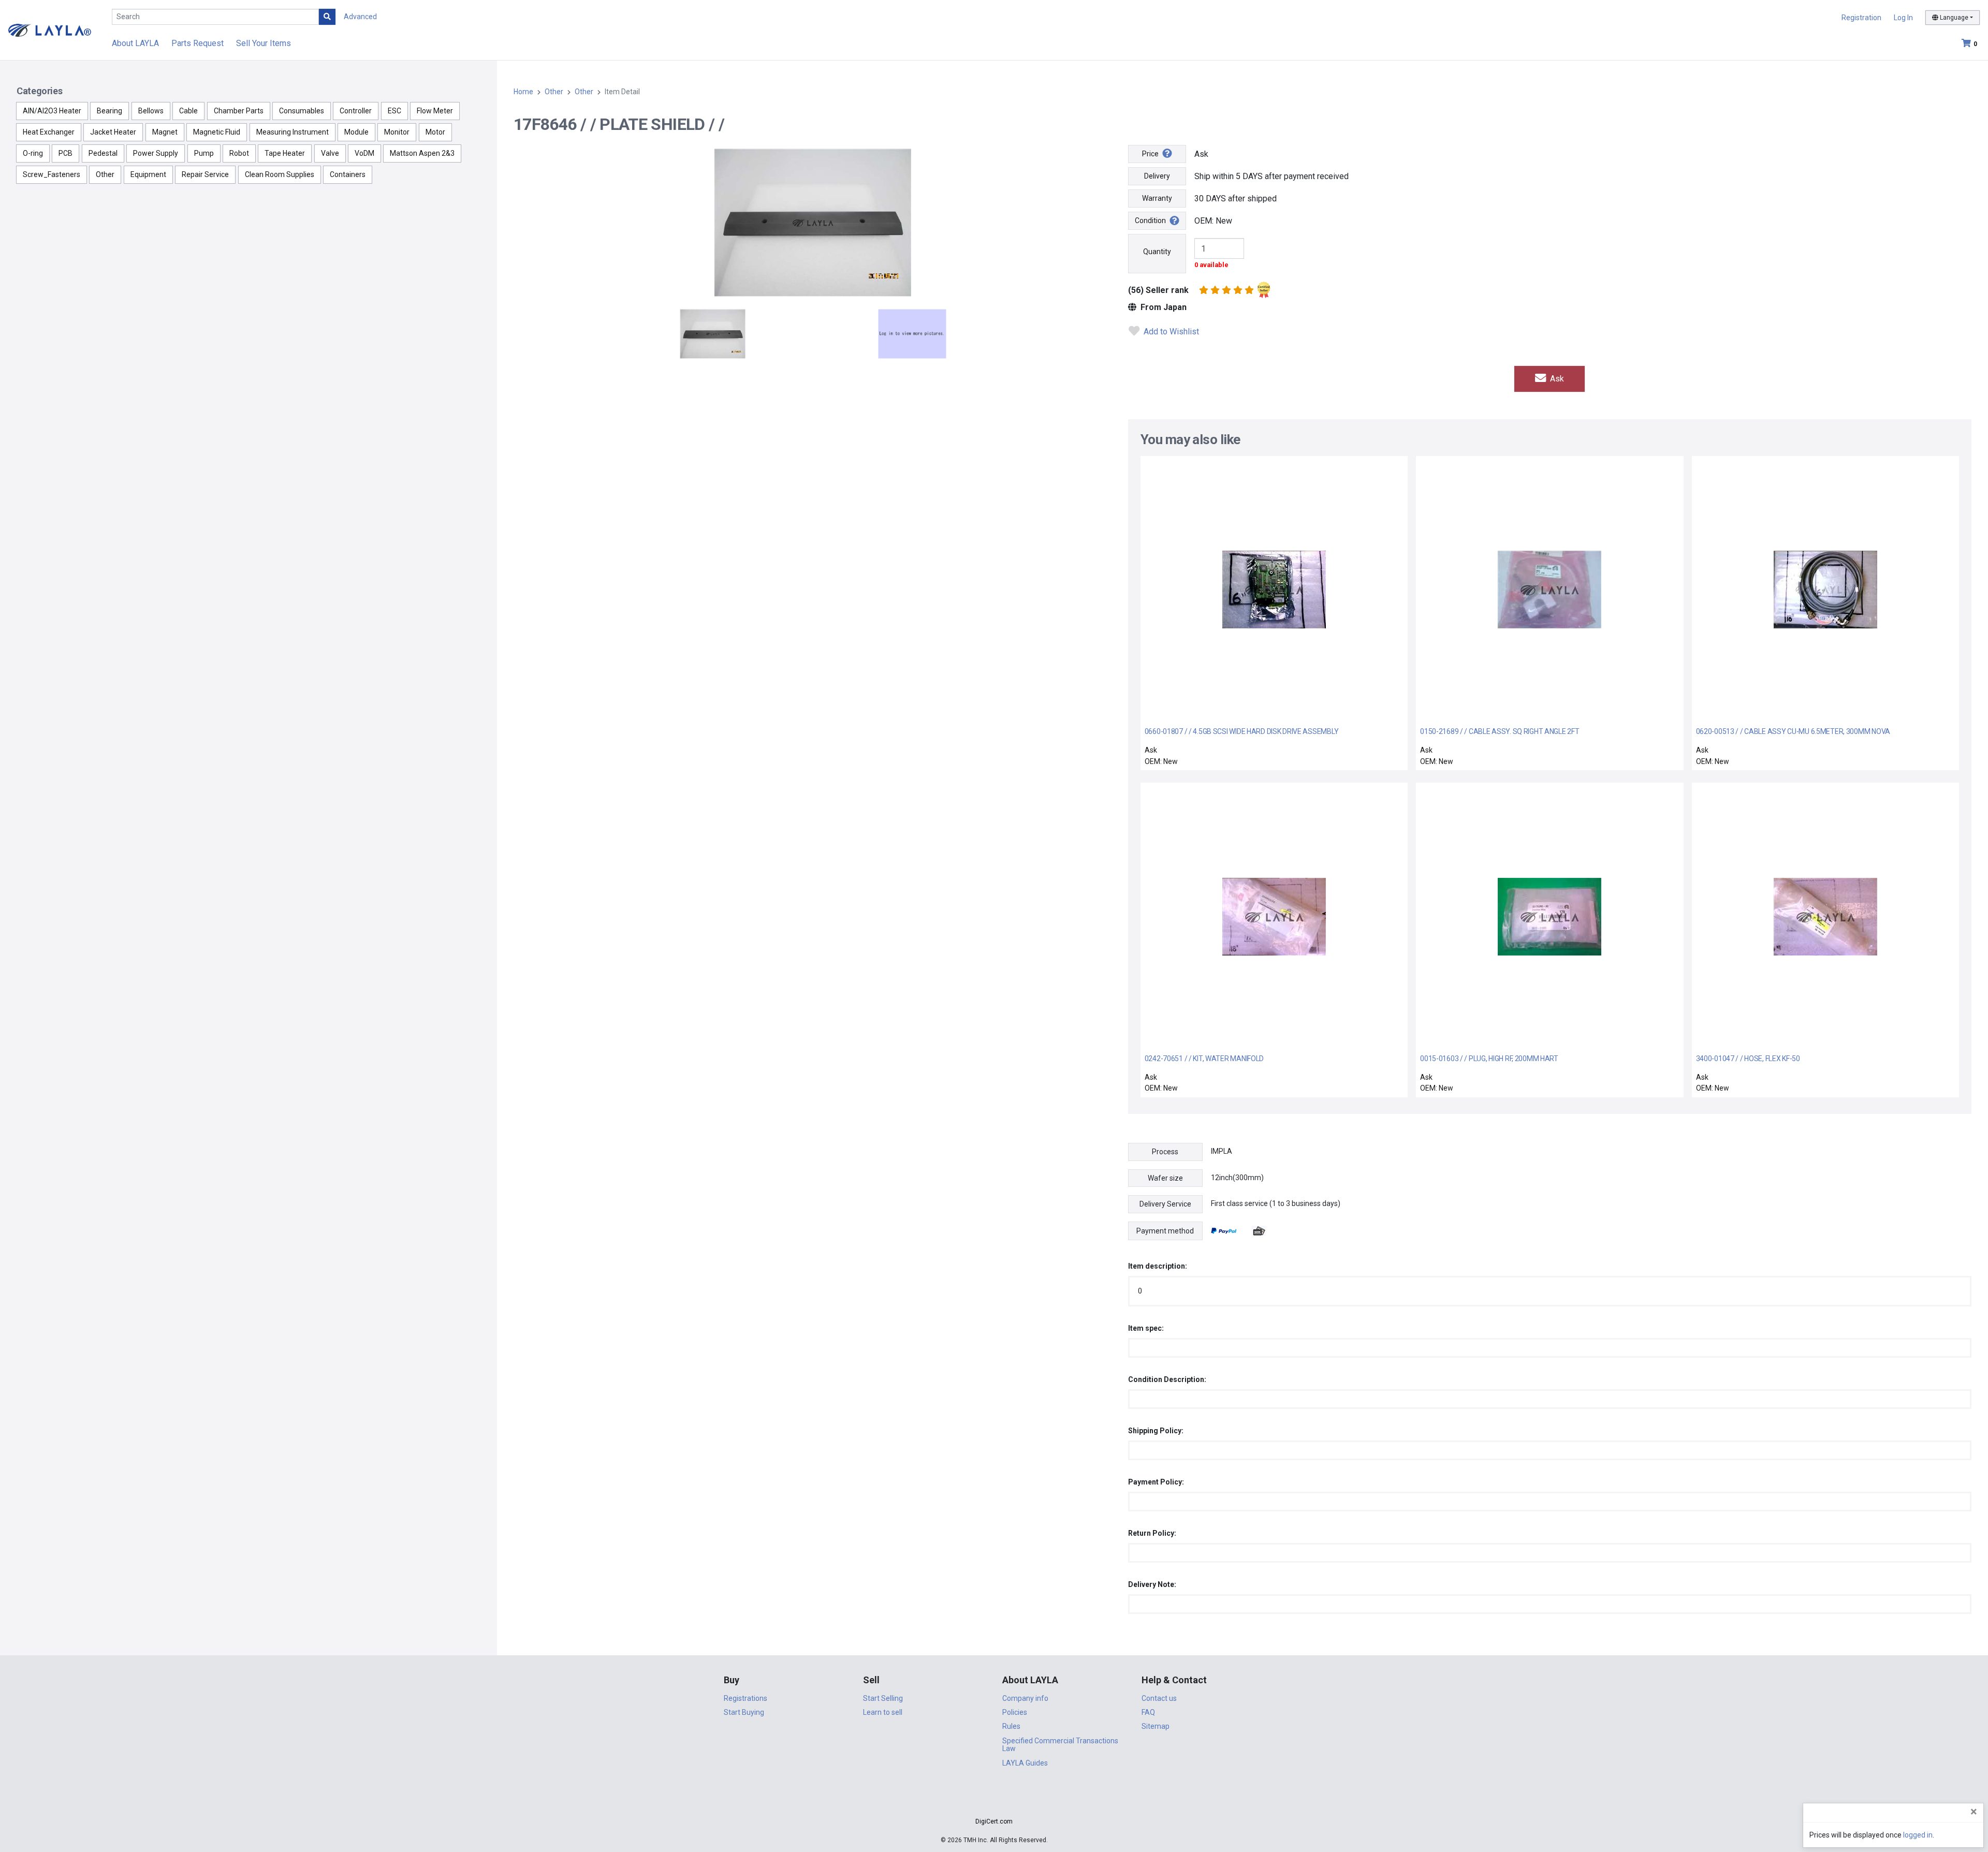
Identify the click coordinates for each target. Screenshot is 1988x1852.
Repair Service (205, 174)
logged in (1918, 1835)
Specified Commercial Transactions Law (1060, 1745)
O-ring (33, 153)
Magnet (165, 132)
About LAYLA (135, 43)
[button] (994, 1803)
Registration (1861, 18)
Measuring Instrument (293, 132)
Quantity (1157, 252)
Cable (188, 111)
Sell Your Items (264, 43)
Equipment (148, 174)
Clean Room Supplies (280, 174)
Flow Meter (435, 111)
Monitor (397, 132)
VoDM (364, 153)
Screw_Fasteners (52, 174)
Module (356, 132)
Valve (330, 153)
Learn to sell (883, 1712)
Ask (1556, 379)
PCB (65, 153)
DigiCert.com (994, 1821)
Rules (1011, 1726)
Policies (1015, 1712)
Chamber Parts (239, 111)
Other (105, 174)
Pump (204, 153)
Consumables (302, 111)
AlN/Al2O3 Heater (52, 111)
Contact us (1159, 1698)
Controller (356, 111)
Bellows (151, 111)
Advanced (360, 17)
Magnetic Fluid (217, 132)
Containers (348, 174)
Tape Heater (285, 153)
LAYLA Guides (1025, 1763)
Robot (239, 153)
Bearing (109, 111)
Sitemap (1156, 1726)
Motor (435, 132)
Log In (1903, 18)
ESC (394, 111)
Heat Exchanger (49, 132)
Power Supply (156, 153)
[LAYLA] (50, 30)
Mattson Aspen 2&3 (422, 153)
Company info (1025, 1698)
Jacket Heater (113, 132)
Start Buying (744, 1712)
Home (523, 92)
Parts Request (198, 43)
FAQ (1148, 1712)
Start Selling (883, 1698)
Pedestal (103, 153)
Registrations (745, 1698)
